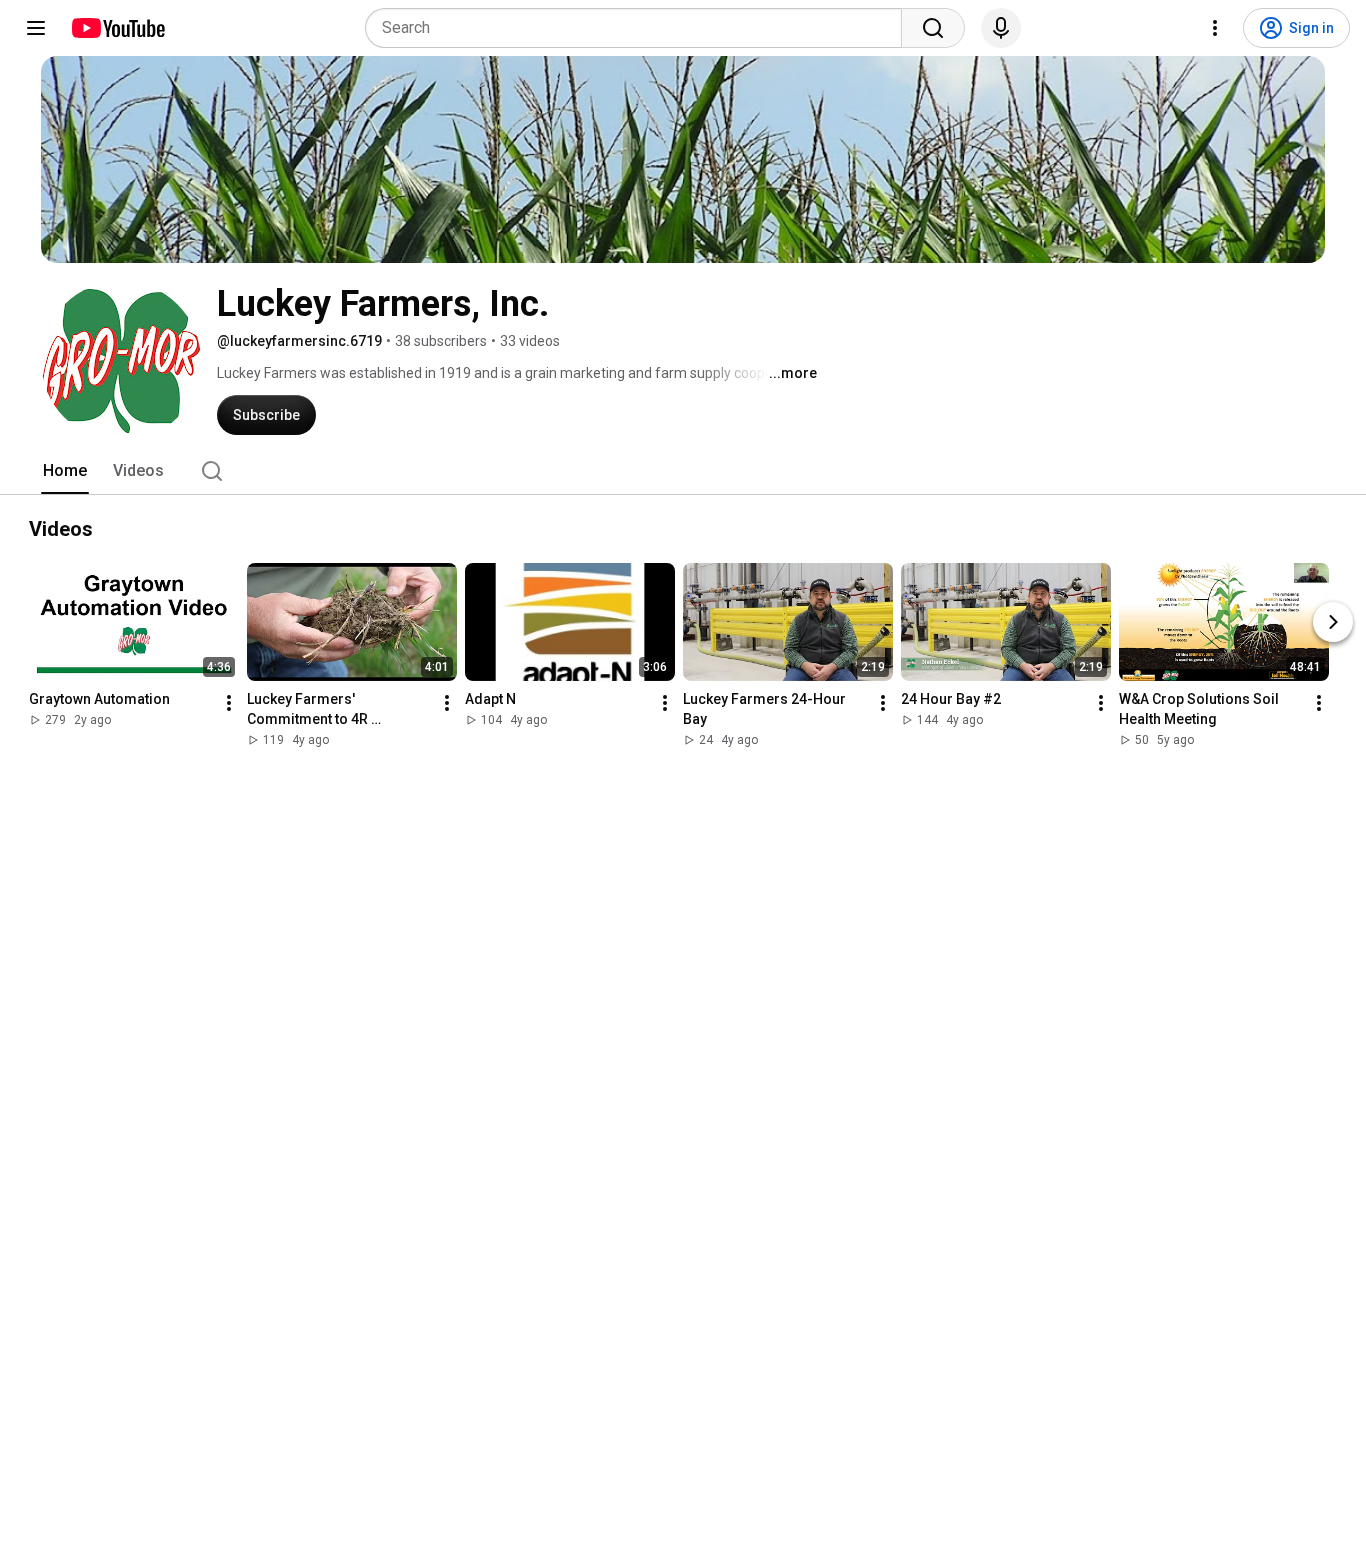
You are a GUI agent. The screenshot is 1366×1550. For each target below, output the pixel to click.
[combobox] (639, 28)
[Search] (933, 28)
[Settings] (1215, 28)
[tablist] (683, 471)
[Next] (1333, 622)
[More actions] (229, 703)
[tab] (65, 471)
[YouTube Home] (117, 28)
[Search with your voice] (1001, 28)
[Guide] (36, 28)
